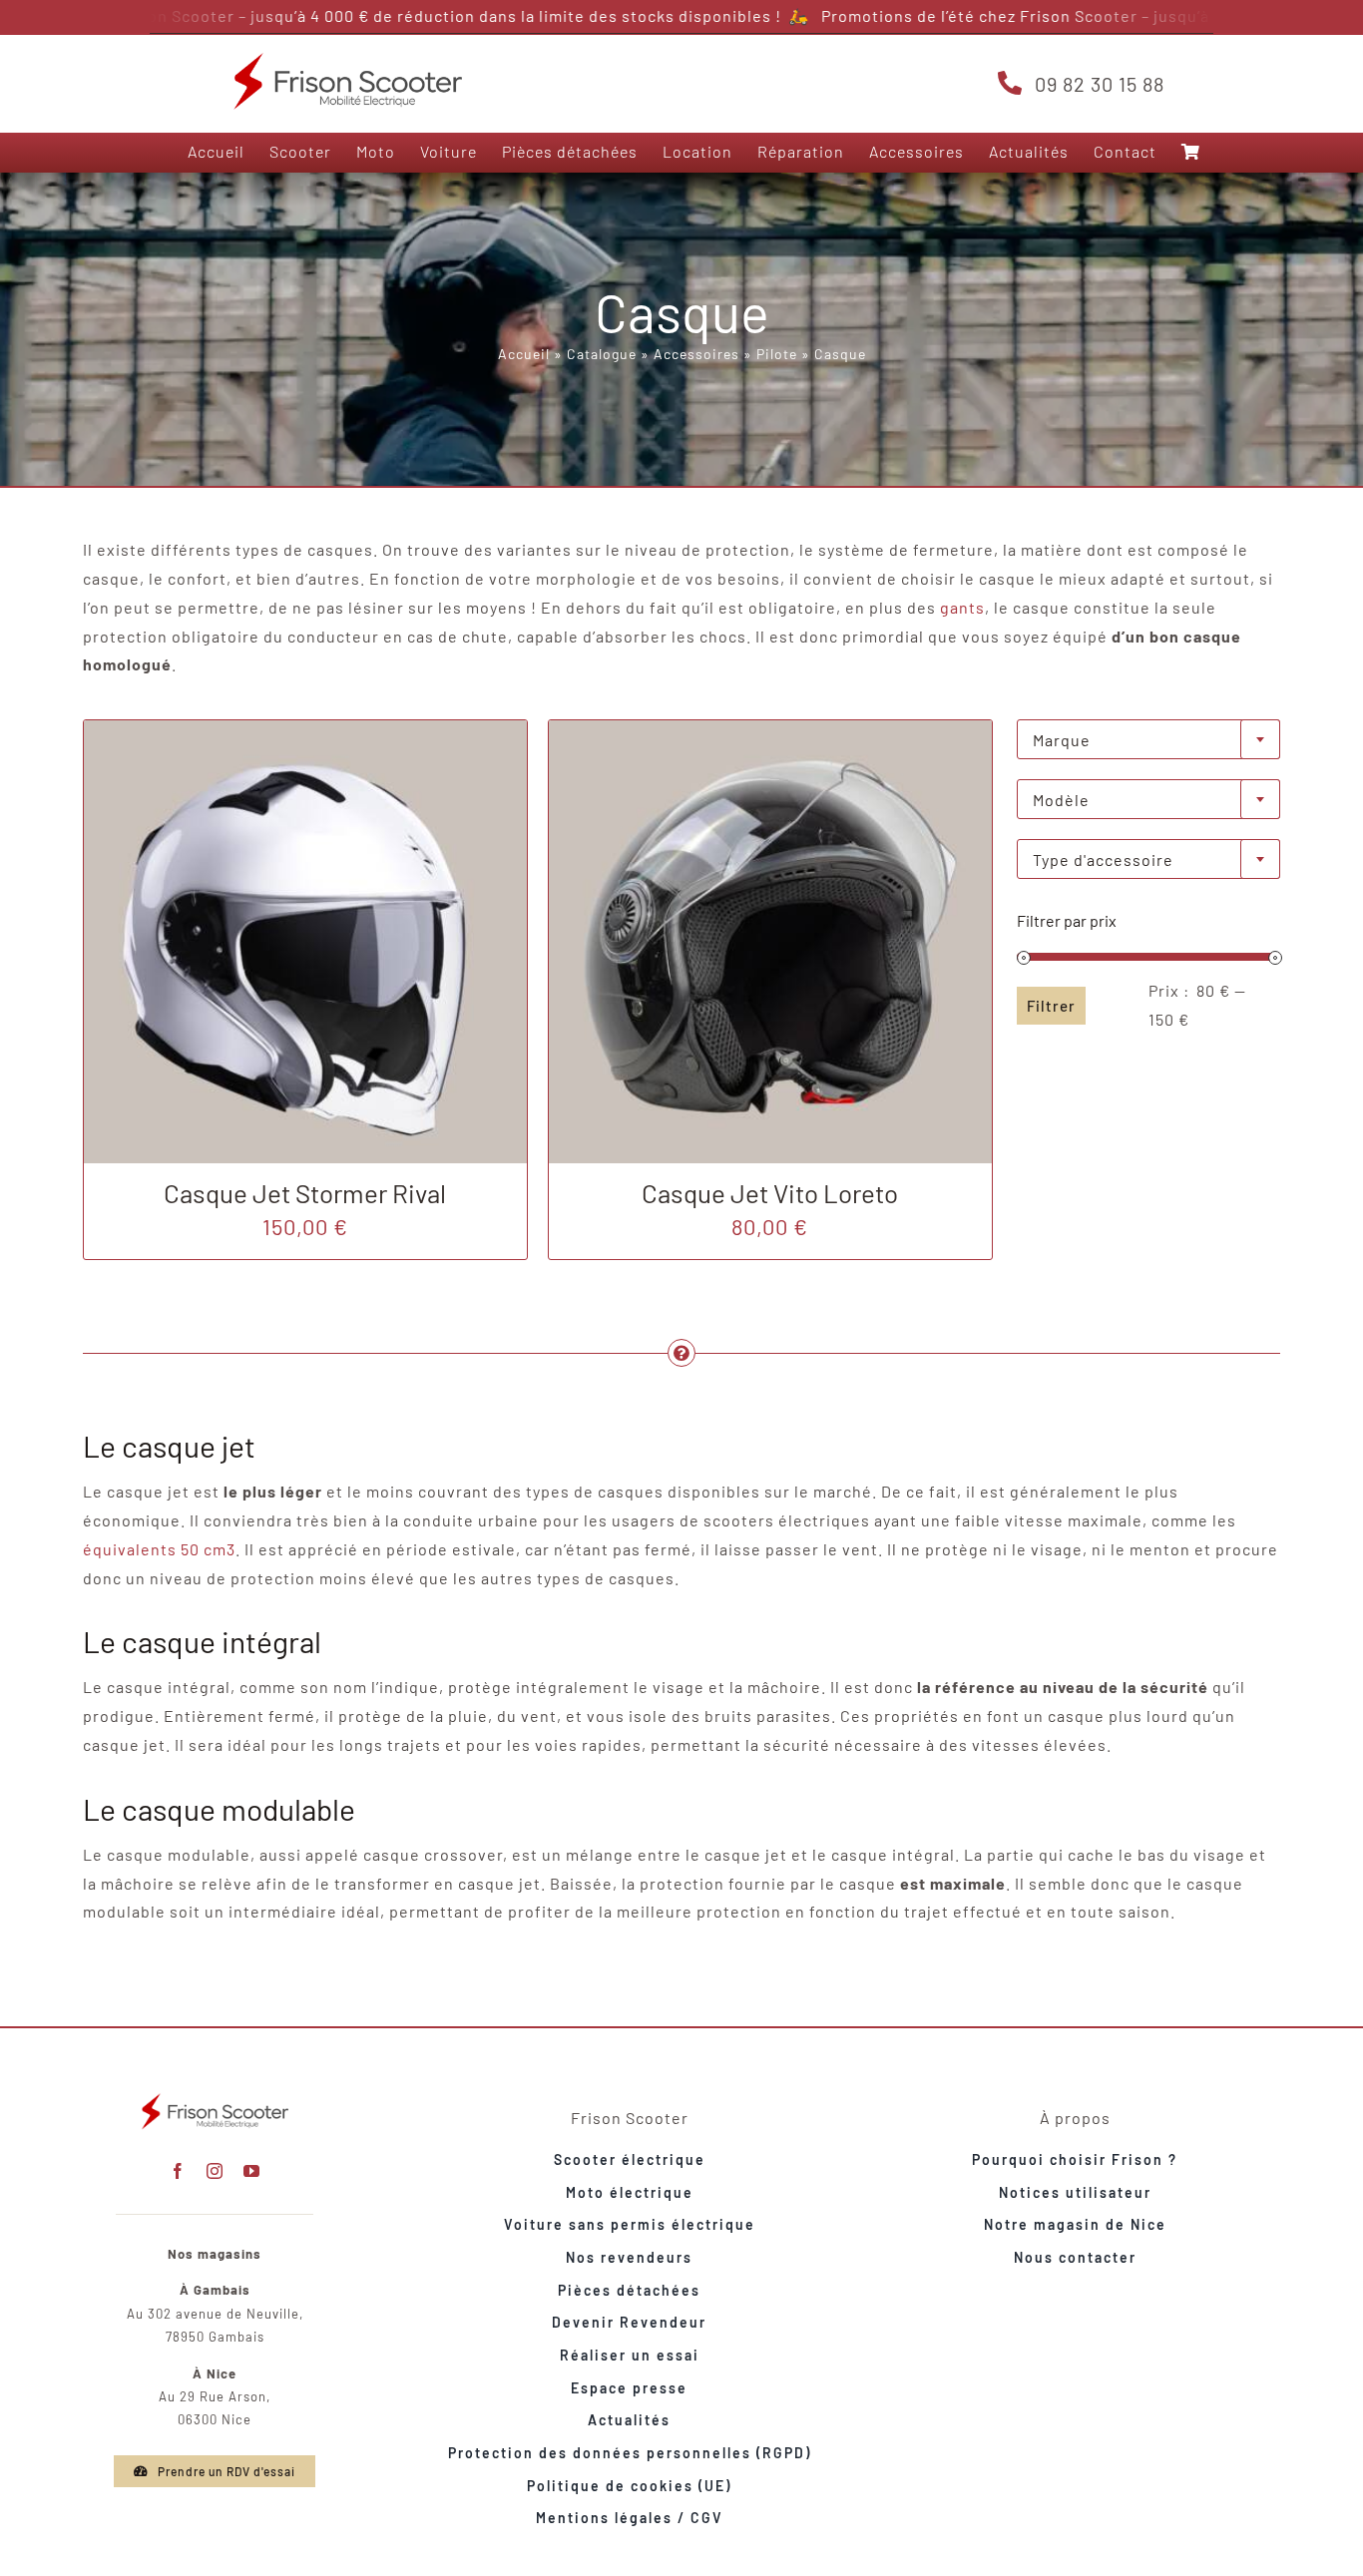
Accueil (524, 354)
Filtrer (1051, 1006)
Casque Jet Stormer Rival (305, 1193)
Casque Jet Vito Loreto (770, 1193)
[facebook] (178, 2171)
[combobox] (1148, 739)
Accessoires (696, 354)
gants (962, 607)
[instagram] (215, 2171)
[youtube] (252, 2171)
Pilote (777, 354)
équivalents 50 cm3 (159, 1549)
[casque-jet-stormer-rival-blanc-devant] (305, 728)
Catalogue (602, 354)
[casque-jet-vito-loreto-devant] (770, 728)
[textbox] (1148, 740)
